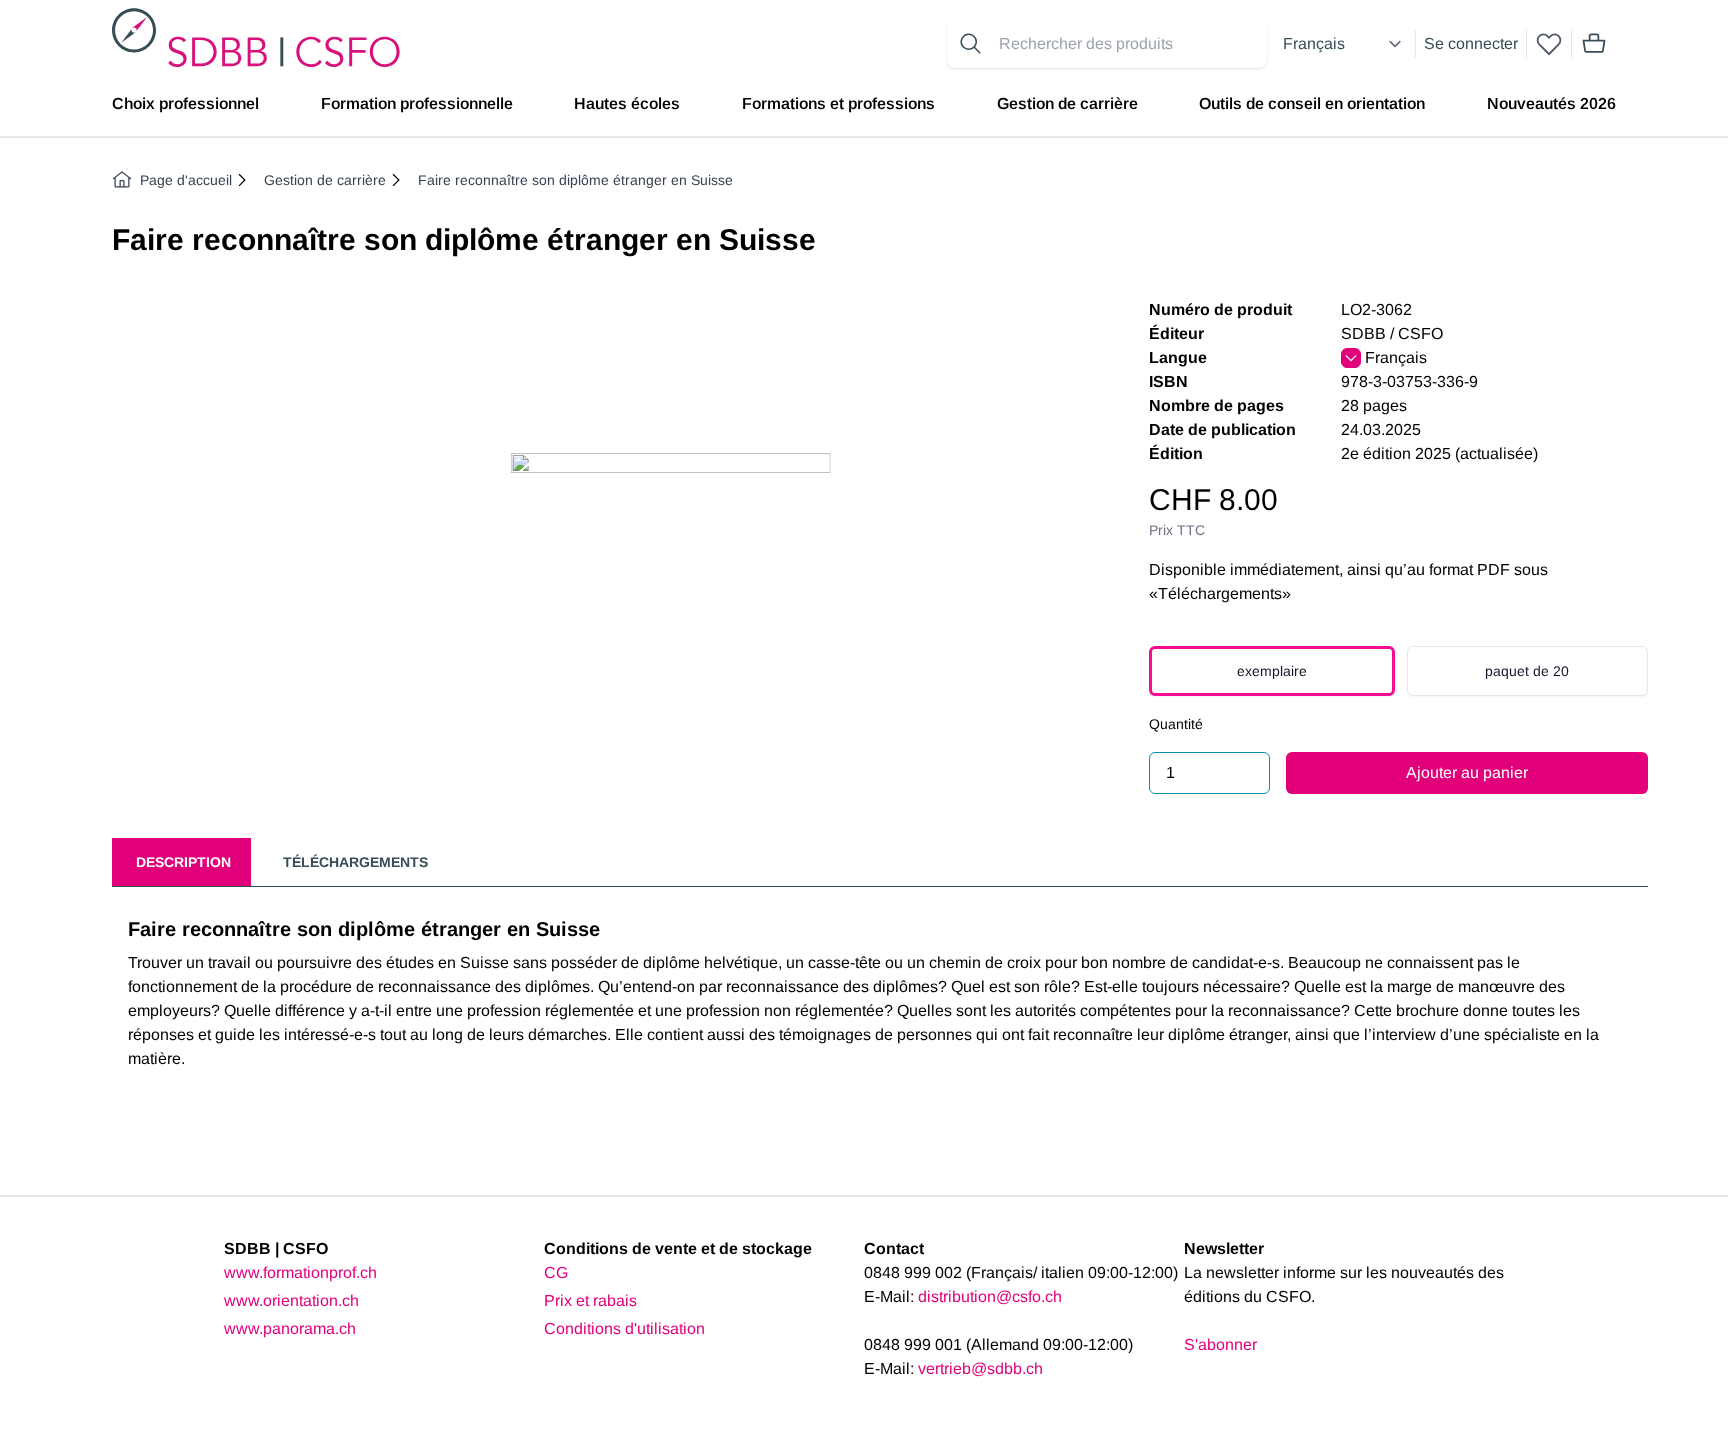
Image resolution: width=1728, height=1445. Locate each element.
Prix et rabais (590, 1300)
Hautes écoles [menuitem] (627, 103)
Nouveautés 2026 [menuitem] (1551, 103)
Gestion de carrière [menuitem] (1067, 103)
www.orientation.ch (291, 1300)
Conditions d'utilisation (624, 1328)
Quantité (1176, 724)
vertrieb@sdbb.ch (980, 1368)
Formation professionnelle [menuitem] (417, 103)
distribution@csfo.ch (990, 1296)
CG (556, 1272)
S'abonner (1220, 1344)
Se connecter (1471, 43)
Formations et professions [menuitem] (838, 103)
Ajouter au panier (1467, 772)
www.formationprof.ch (300, 1272)
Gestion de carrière (325, 180)
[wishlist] (1549, 44)
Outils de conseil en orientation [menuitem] (1312, 103)
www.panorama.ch (290, 1328)
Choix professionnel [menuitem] (185, 103)
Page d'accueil (186, 180)
